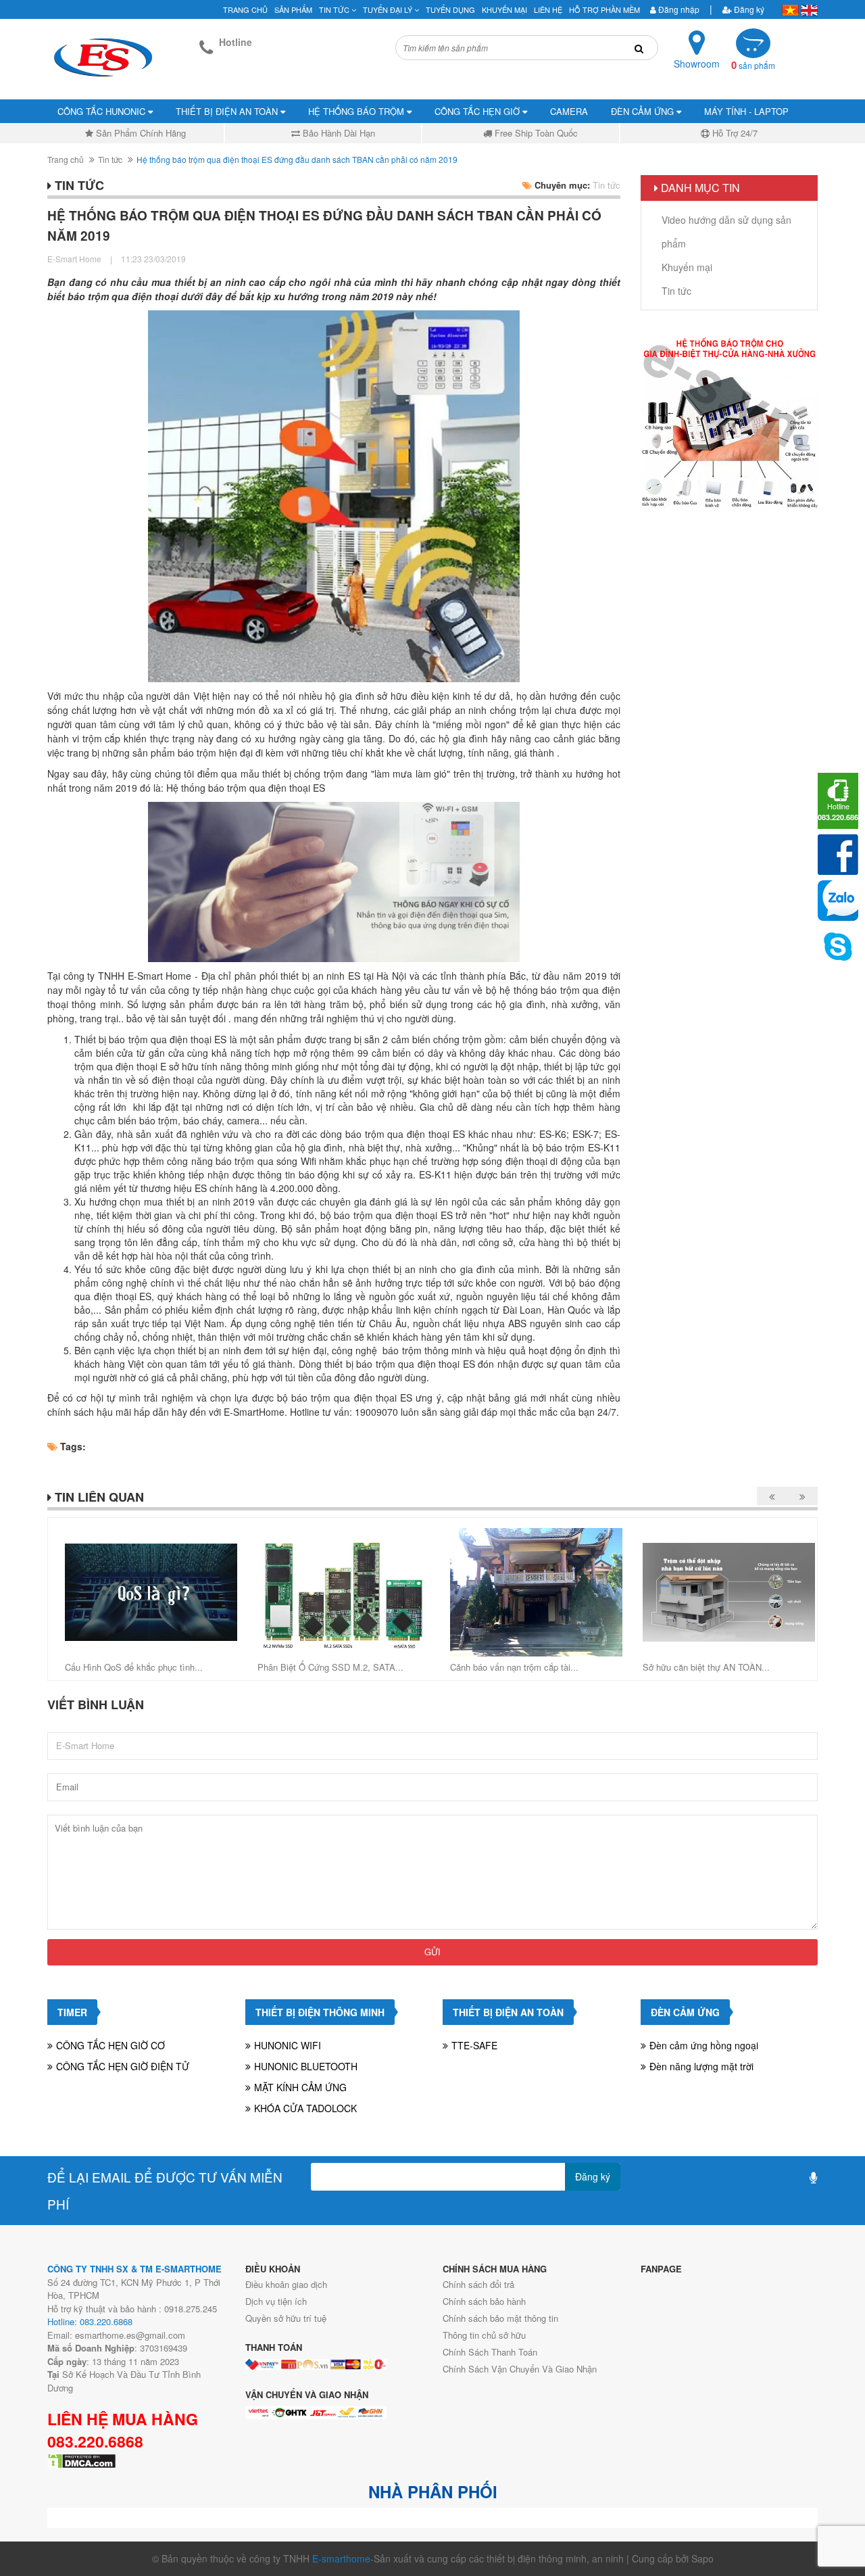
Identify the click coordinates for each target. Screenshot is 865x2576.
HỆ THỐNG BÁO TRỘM (357, 111)
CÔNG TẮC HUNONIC (103, 111)
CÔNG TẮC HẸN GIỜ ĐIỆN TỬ (123, 2066)
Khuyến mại (504, 9)
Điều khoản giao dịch (286, 2284)
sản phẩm (753, 65)
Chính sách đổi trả (478, 2284)
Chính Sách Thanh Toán (490, 2352)
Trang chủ (66, 159)
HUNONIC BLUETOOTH (306, 2066)
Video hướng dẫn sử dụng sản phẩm (726, 232)
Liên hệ (548, 9)
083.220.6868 (95, 2441)
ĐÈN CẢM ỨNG (644, 111)
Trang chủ (245, 9)
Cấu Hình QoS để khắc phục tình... (134, 1667)
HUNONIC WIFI (288, 2045)
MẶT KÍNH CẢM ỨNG (300, 2087)
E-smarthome (341, 2558)
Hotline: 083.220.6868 (90, 2321)
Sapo (702, 2558)
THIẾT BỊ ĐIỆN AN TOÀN (228, 111)
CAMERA (569, 111)
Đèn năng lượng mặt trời (701, 2066)
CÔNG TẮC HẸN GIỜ (478, 111)
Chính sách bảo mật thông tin (500, 2318)
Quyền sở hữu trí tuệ (286, 2318)
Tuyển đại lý (389, 9)
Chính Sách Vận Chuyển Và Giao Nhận (520, 2369)
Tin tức (335, 9)
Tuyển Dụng (450, 9)
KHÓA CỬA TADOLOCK (305, 2108)
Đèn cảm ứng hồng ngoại (704, 2045)
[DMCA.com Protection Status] (82, 2460)
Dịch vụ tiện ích (276, 2301)
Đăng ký (748, 9)
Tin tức (110, 159)
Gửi (432, 1952)
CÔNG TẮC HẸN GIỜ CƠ (110, 2045)
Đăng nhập (678, 9)
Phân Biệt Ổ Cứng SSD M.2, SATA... (330, 1667)
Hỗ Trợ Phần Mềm (604, 9)
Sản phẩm (293, 9)
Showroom (697, 64)
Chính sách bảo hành (484, 2301)
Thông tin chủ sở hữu (484, 2335)
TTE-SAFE (474, 2045)
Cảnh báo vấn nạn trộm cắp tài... (514, 1667)
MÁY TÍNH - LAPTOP (746, 111)
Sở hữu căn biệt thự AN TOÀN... (706, 1667)
